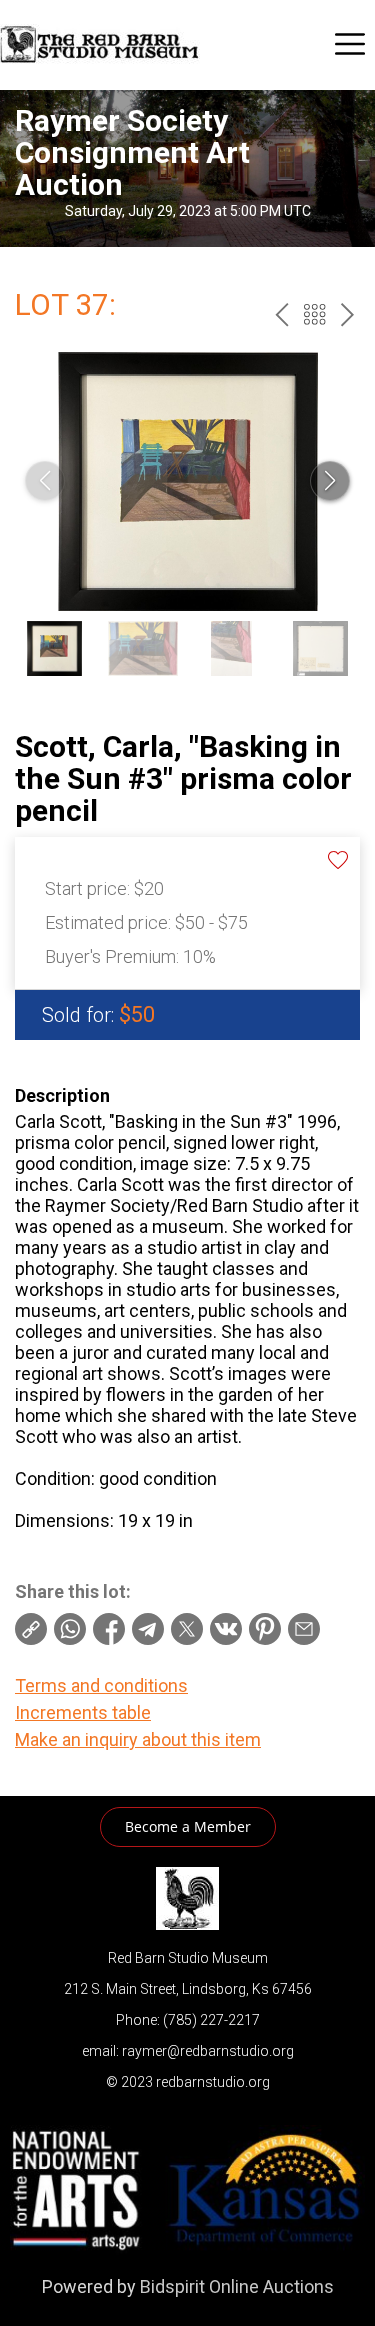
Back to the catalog (314, 314)
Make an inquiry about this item (138, 1739)
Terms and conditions (101, 1685)
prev (281, 314)
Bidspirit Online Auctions (237, 2286)
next (347, 314)
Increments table (83, 1712)
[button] (330, 481)
